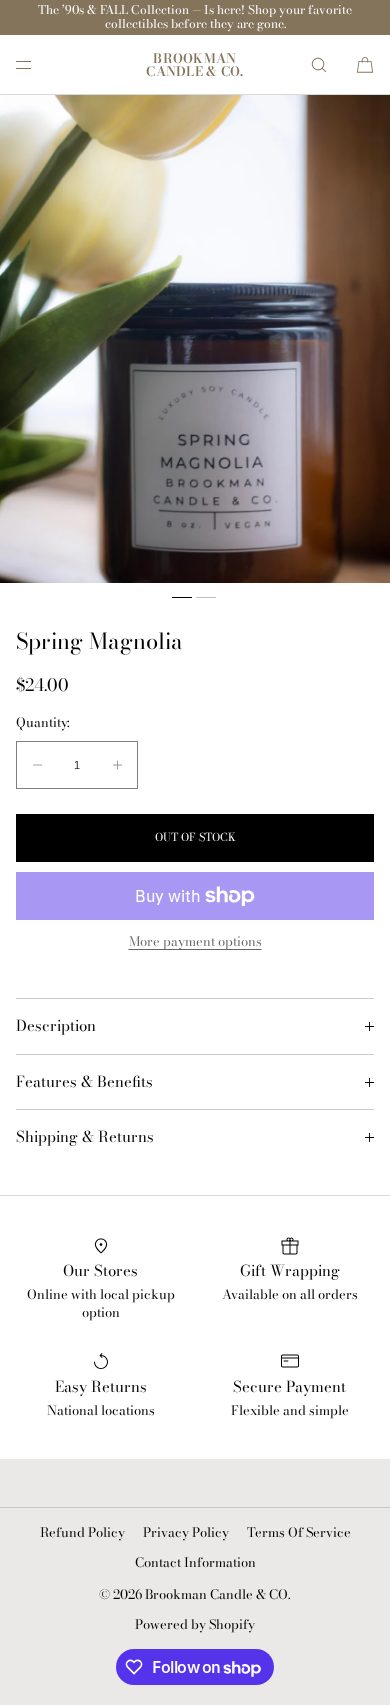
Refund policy (82, 1532)
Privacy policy (186, 1532)
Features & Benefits (84, 1082)
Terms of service (299, 1532)
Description (56, 1026)
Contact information (195, 1562)
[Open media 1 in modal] (195, 339)
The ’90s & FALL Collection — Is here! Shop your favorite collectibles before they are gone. (195, 16)
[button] (319, 64)
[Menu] (40, 64)
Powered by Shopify (195, 1624)
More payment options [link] (195, 941)
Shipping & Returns (85, 1137)
